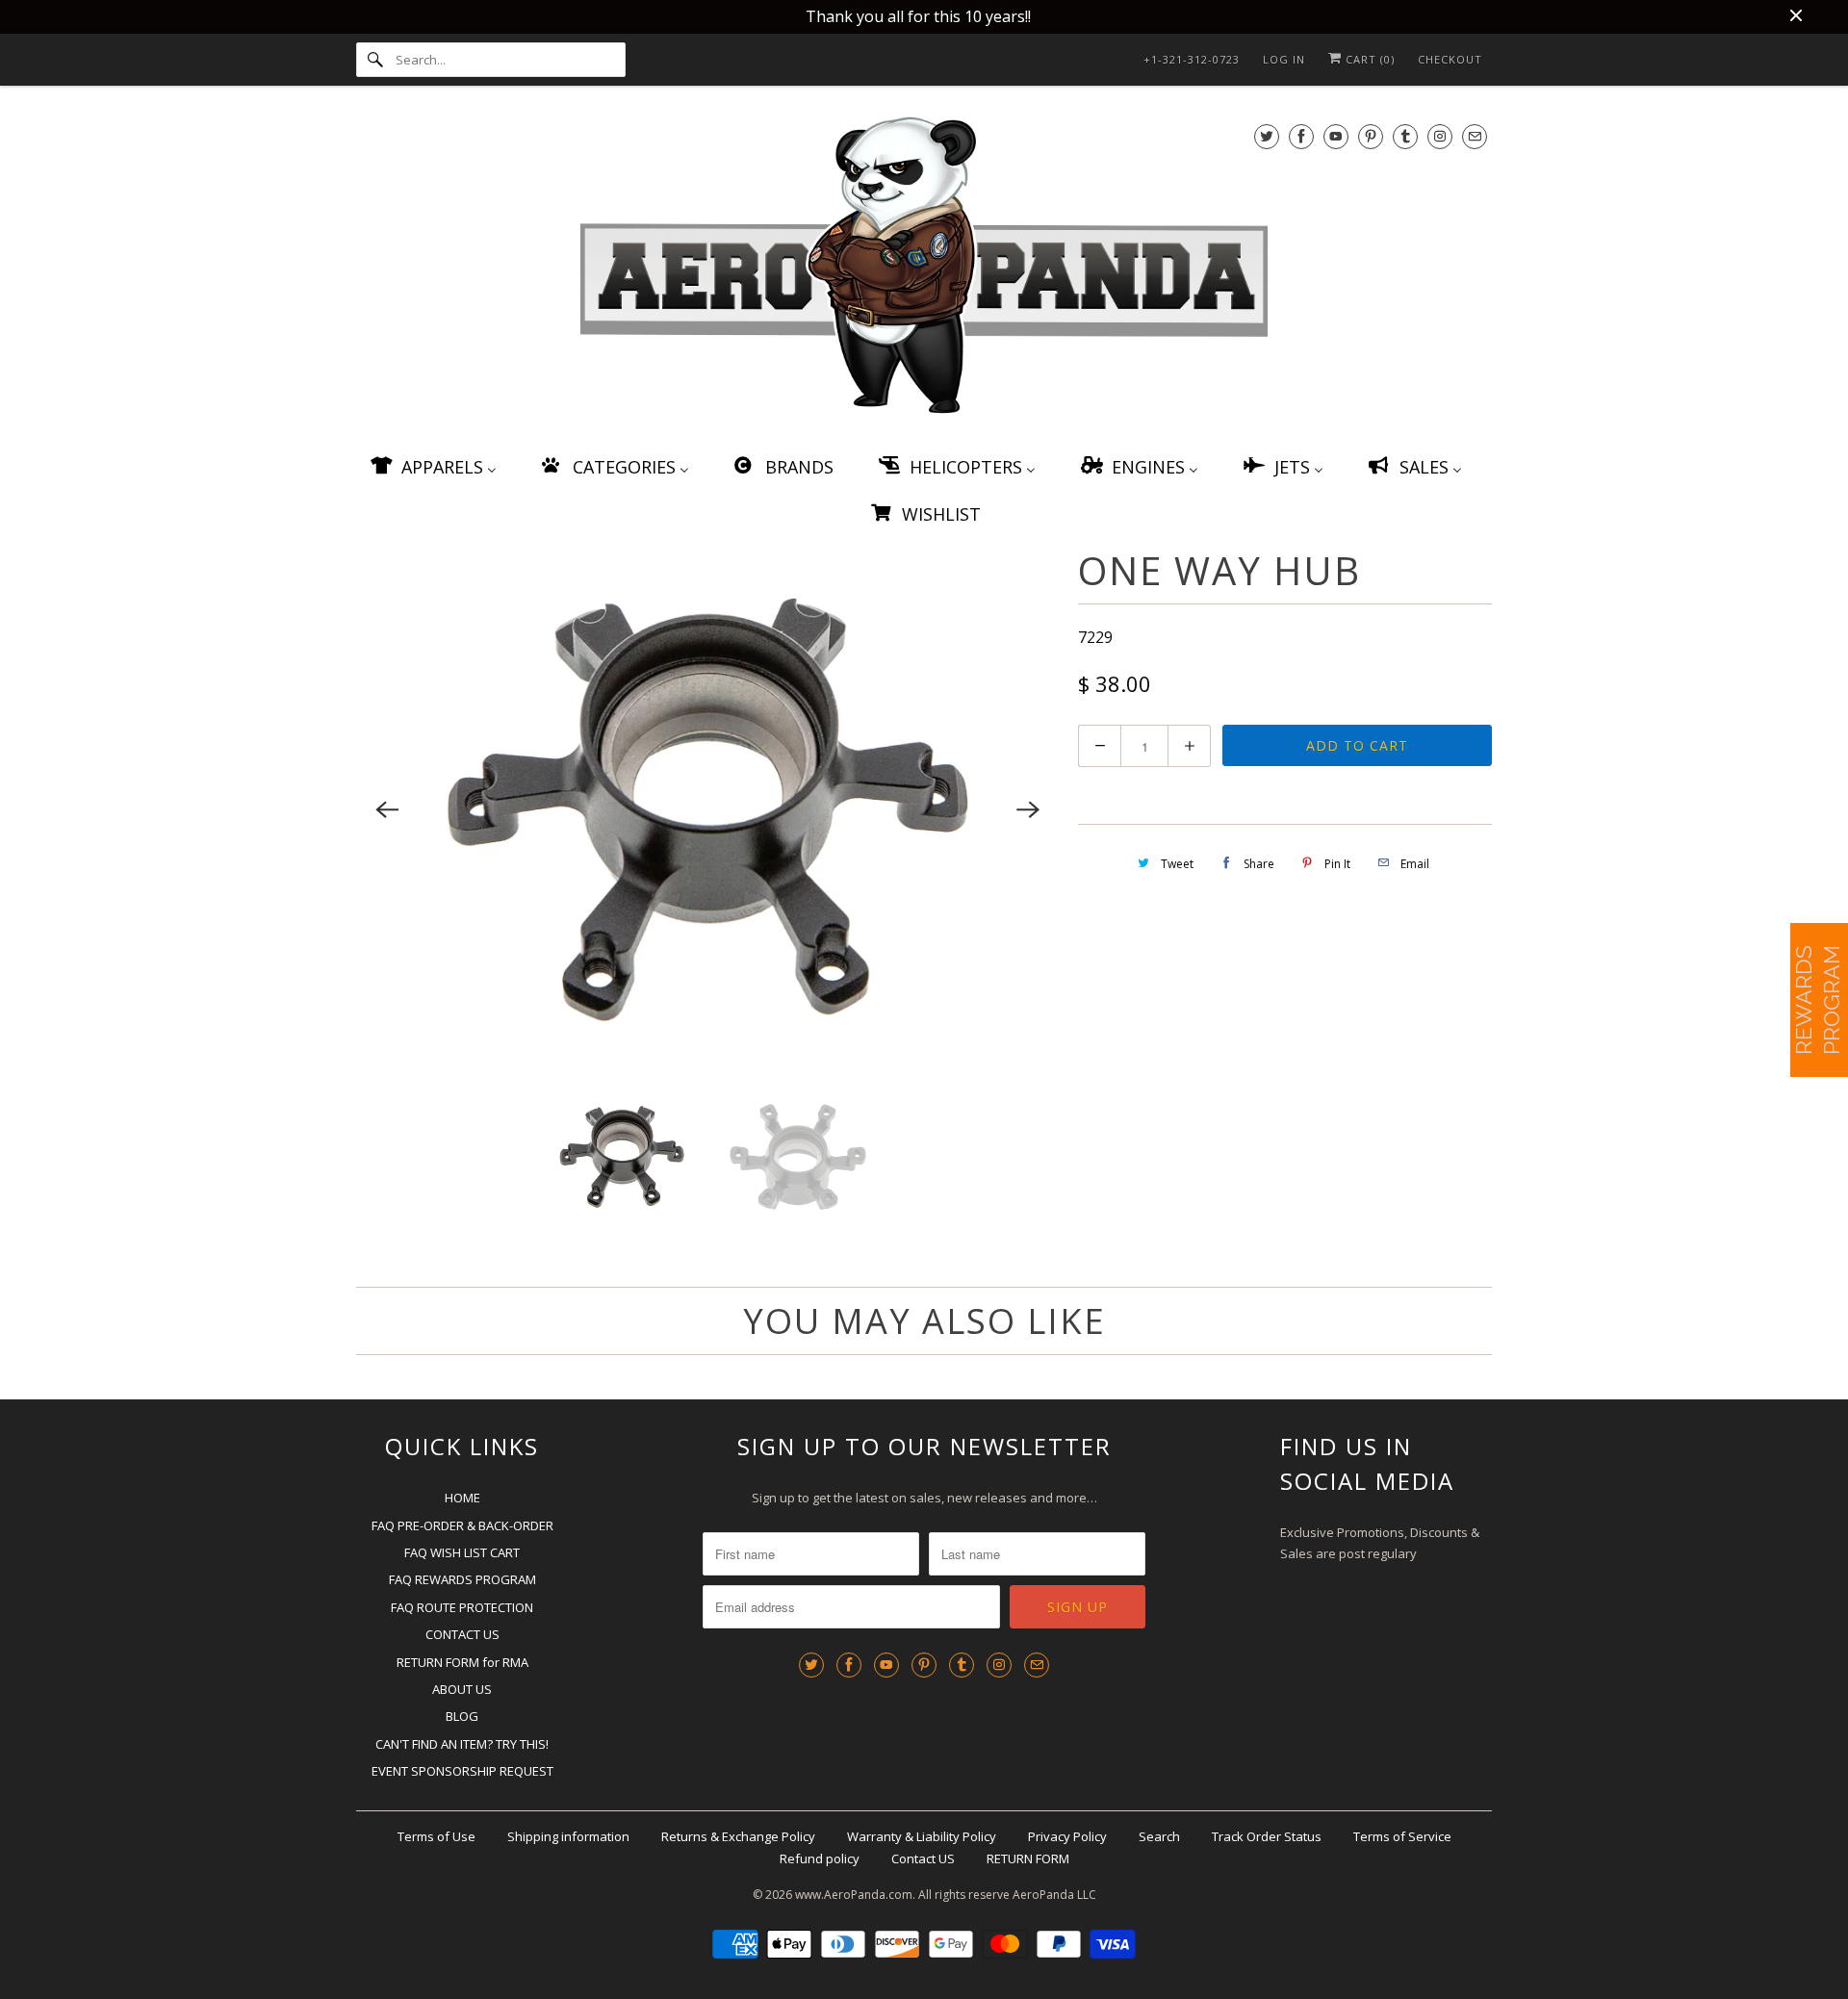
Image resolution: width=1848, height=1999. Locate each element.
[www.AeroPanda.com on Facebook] (1301, 136)
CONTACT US (462, 1634)
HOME (462, 1498)
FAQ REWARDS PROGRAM (462, 1579)
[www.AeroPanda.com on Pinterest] (1371, 136)
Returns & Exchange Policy (738, 1836)
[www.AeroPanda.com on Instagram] (1440, 136)
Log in (1284, 59)
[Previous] (387, 809)
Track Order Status (1267, 1836)
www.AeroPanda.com (854, 1895)
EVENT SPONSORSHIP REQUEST (462, 1771)
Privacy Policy (1067, 1836)
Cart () (1368, 59)
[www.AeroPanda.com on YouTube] (1336, 136)
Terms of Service (1402, 1836)
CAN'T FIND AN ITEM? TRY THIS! (462, 1744)
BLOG (462, 1716)
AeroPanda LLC (1054, 1895)
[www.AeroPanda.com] (924, 269)
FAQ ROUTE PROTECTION (462, 1607)
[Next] (1028, 809)
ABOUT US (462, 1689)
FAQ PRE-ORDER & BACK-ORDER (462, 1525)
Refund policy (820, 1858)
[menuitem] (432, 466)
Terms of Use (436, 1836)
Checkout (1450, 59)
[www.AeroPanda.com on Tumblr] (1405, 136)
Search (1159, 1836)
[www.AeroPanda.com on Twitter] (1267, 136)
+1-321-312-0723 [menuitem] (1192, 59)
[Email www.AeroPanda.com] (1475, 136)
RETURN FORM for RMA (462, 1662)
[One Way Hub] (707, 810)
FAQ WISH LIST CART (462, 1552)
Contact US (923, 1858)
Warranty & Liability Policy (922, 1836)
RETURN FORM (1028, 1858)
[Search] (375, 60)
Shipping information (568, 1836)
